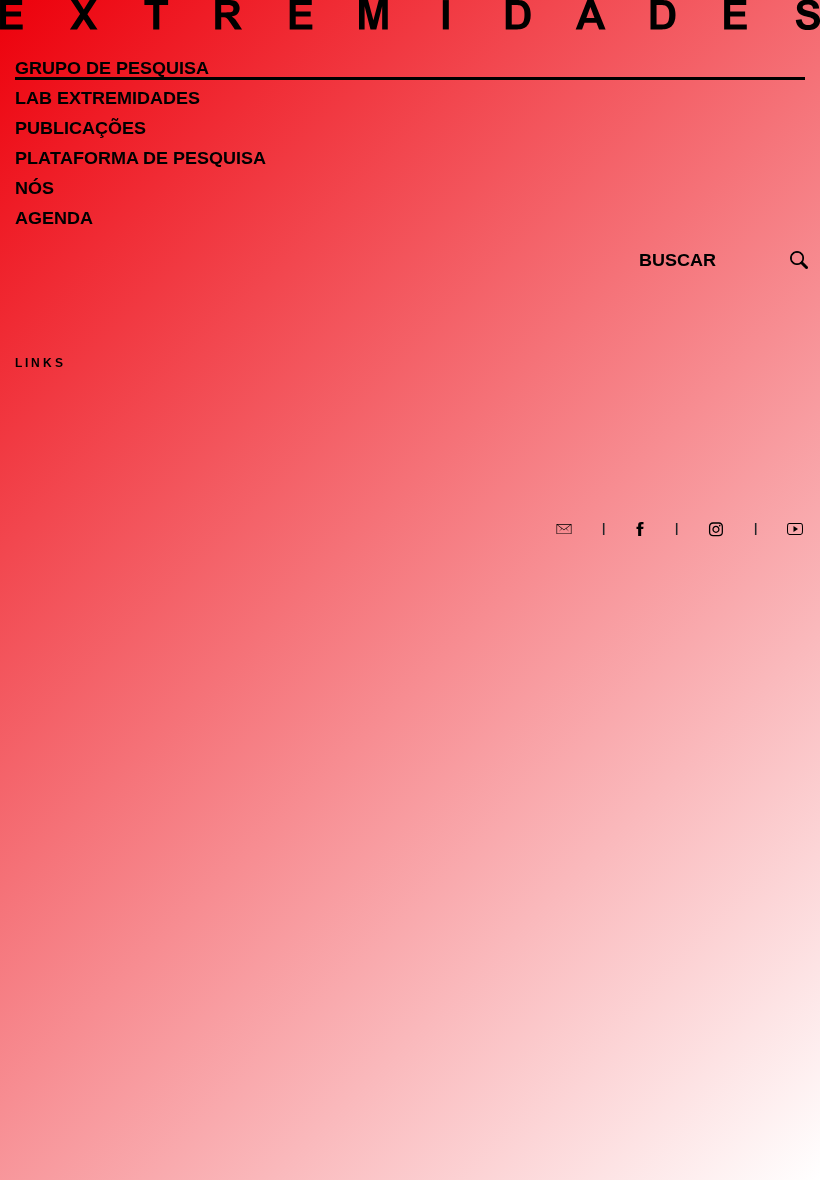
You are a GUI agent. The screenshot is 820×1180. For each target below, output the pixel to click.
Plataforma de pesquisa (140, 158)
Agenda (54, 218)
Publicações (80, 128)
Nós (34, 188)
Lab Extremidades (107, 98)
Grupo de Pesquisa (112, 68)
